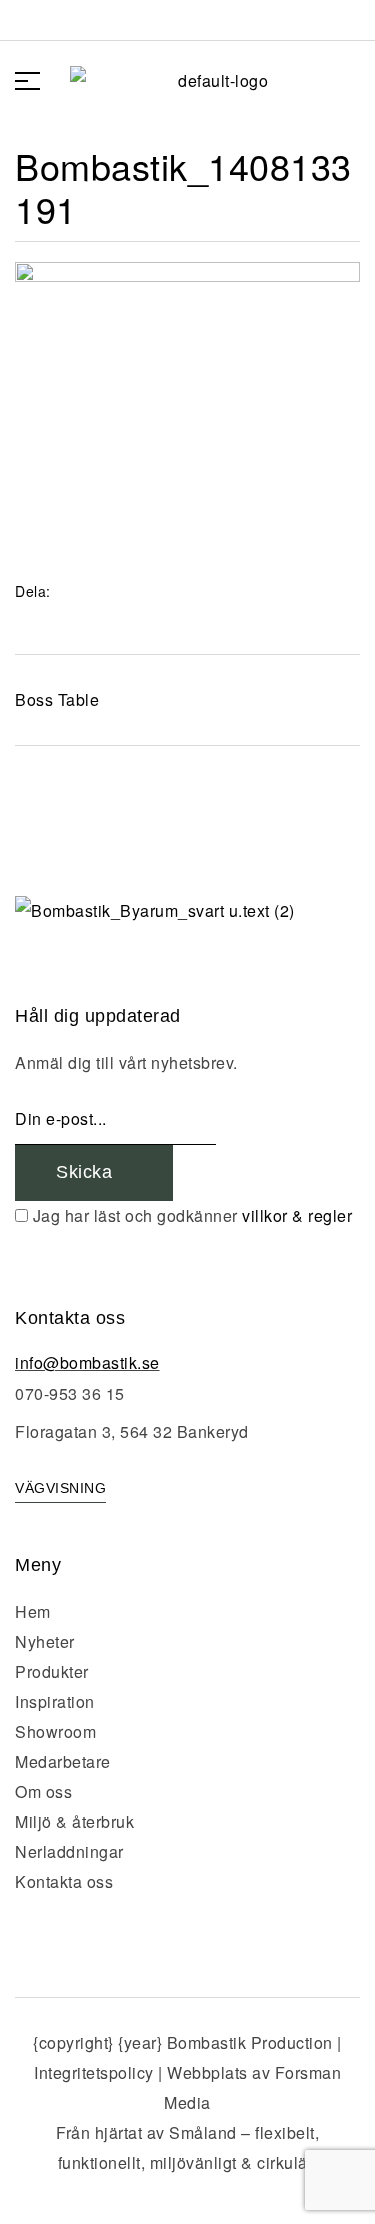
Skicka (87, 1172)
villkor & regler (297, 1215)
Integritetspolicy (94, 2072)
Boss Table (57, 699)
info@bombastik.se (87, 1362)
